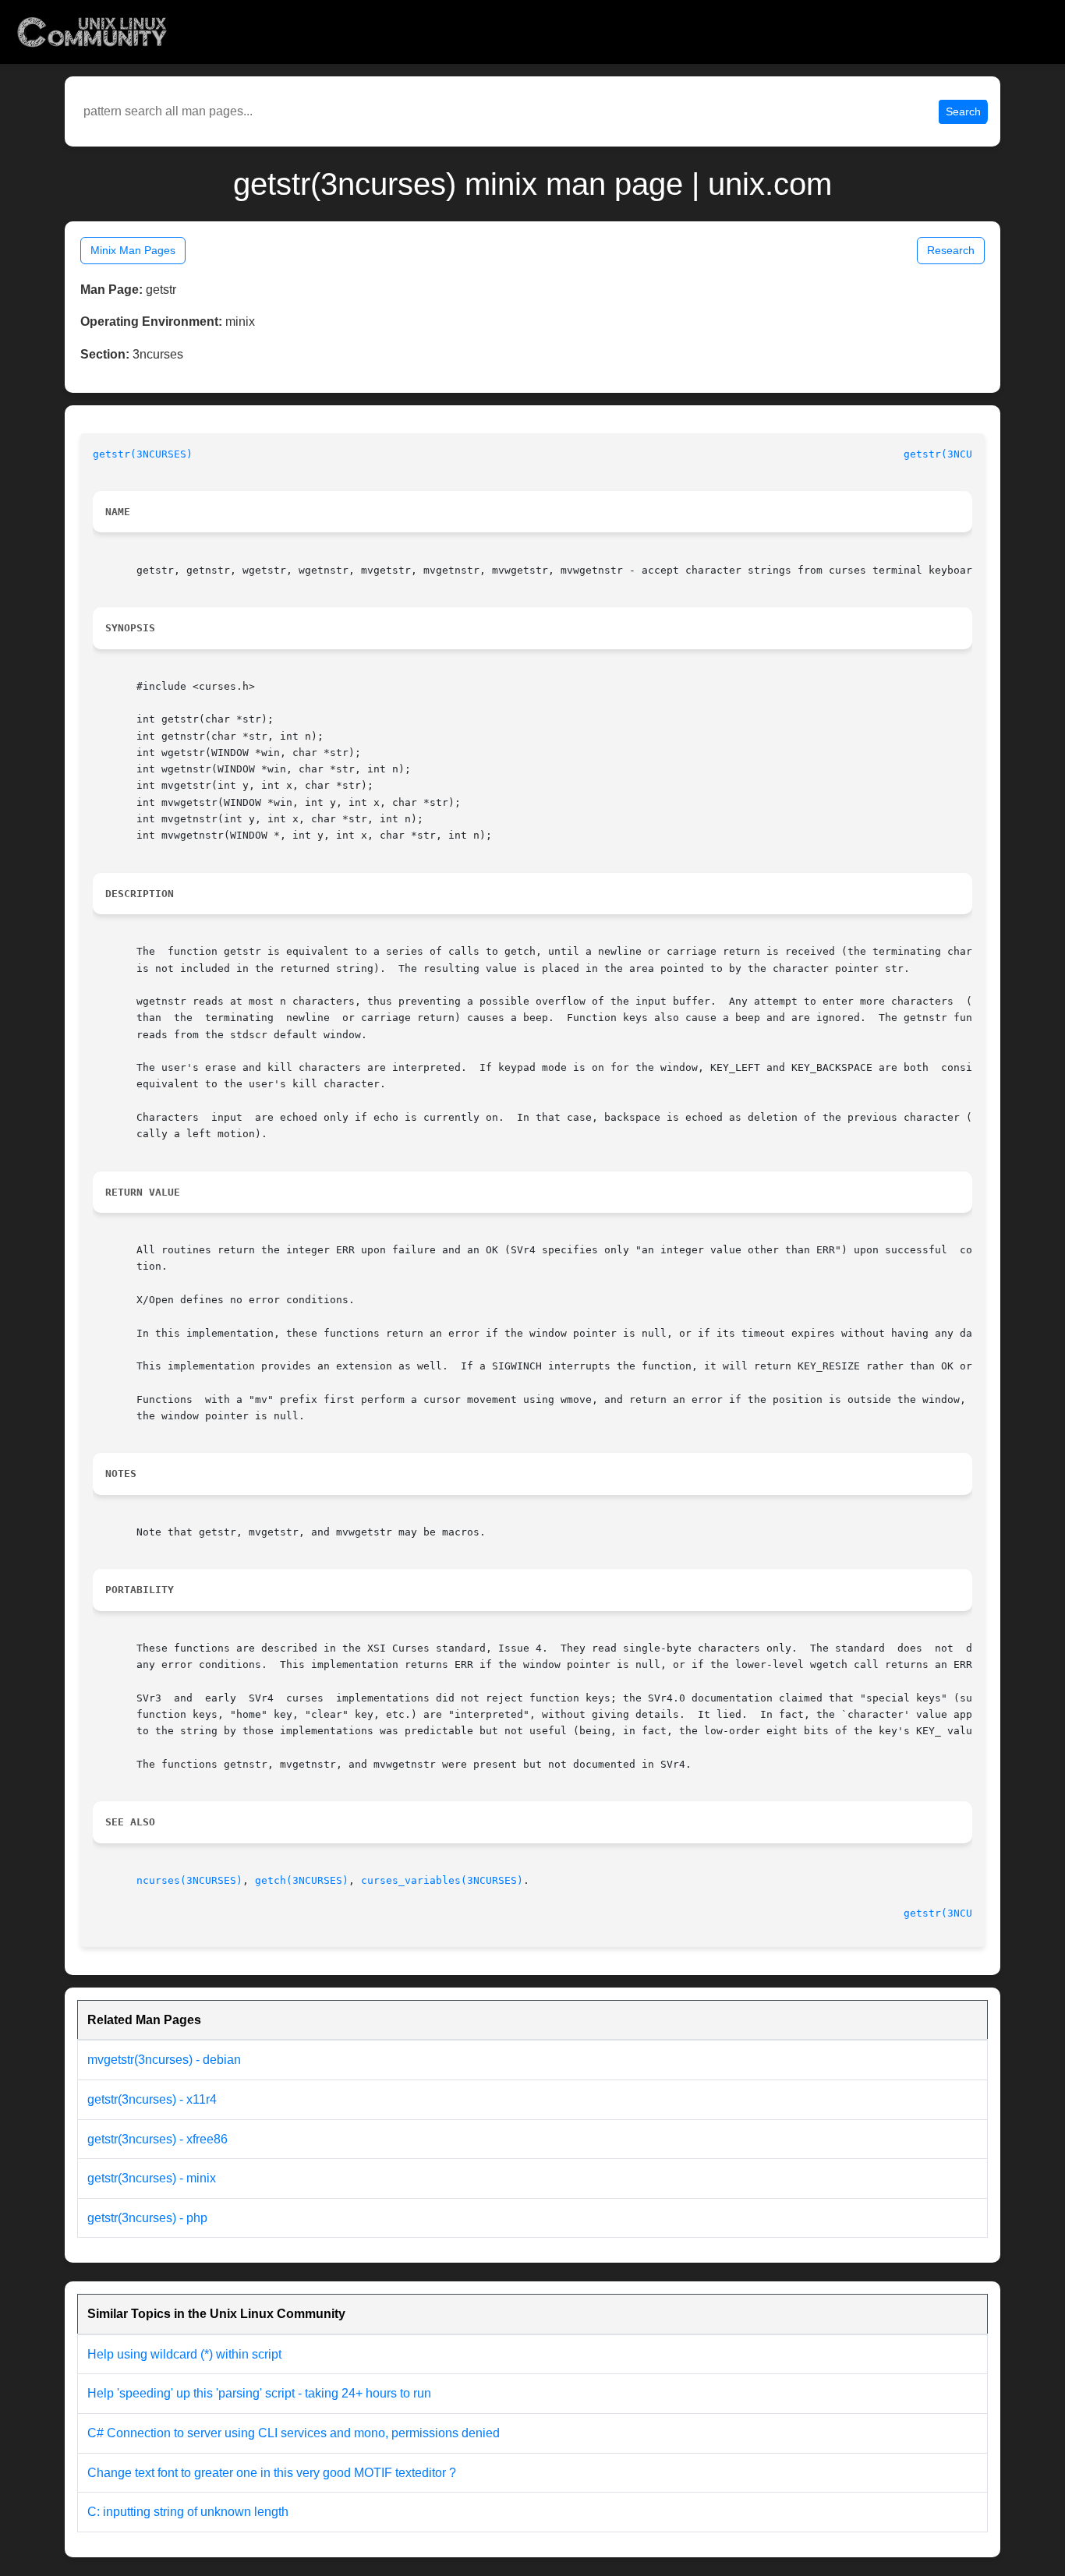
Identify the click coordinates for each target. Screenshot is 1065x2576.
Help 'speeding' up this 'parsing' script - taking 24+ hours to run (259, 2393)
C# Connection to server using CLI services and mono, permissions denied (294, 2433)
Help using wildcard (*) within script (184, 2354)
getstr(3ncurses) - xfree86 (157, 2139)
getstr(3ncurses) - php (147, 2218)
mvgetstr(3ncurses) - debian (164, 2060)
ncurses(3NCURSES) (189, 1880)
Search (963, 111)
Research (951, 250)
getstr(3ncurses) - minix (152, 2178)
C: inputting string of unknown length (188, 2512)
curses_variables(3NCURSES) (442, 1880)
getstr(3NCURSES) (143, 454)
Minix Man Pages (133, 250)
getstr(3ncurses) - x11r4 (152, 2099)
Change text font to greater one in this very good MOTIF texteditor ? (272, 2473)
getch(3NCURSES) (302, 1880)
